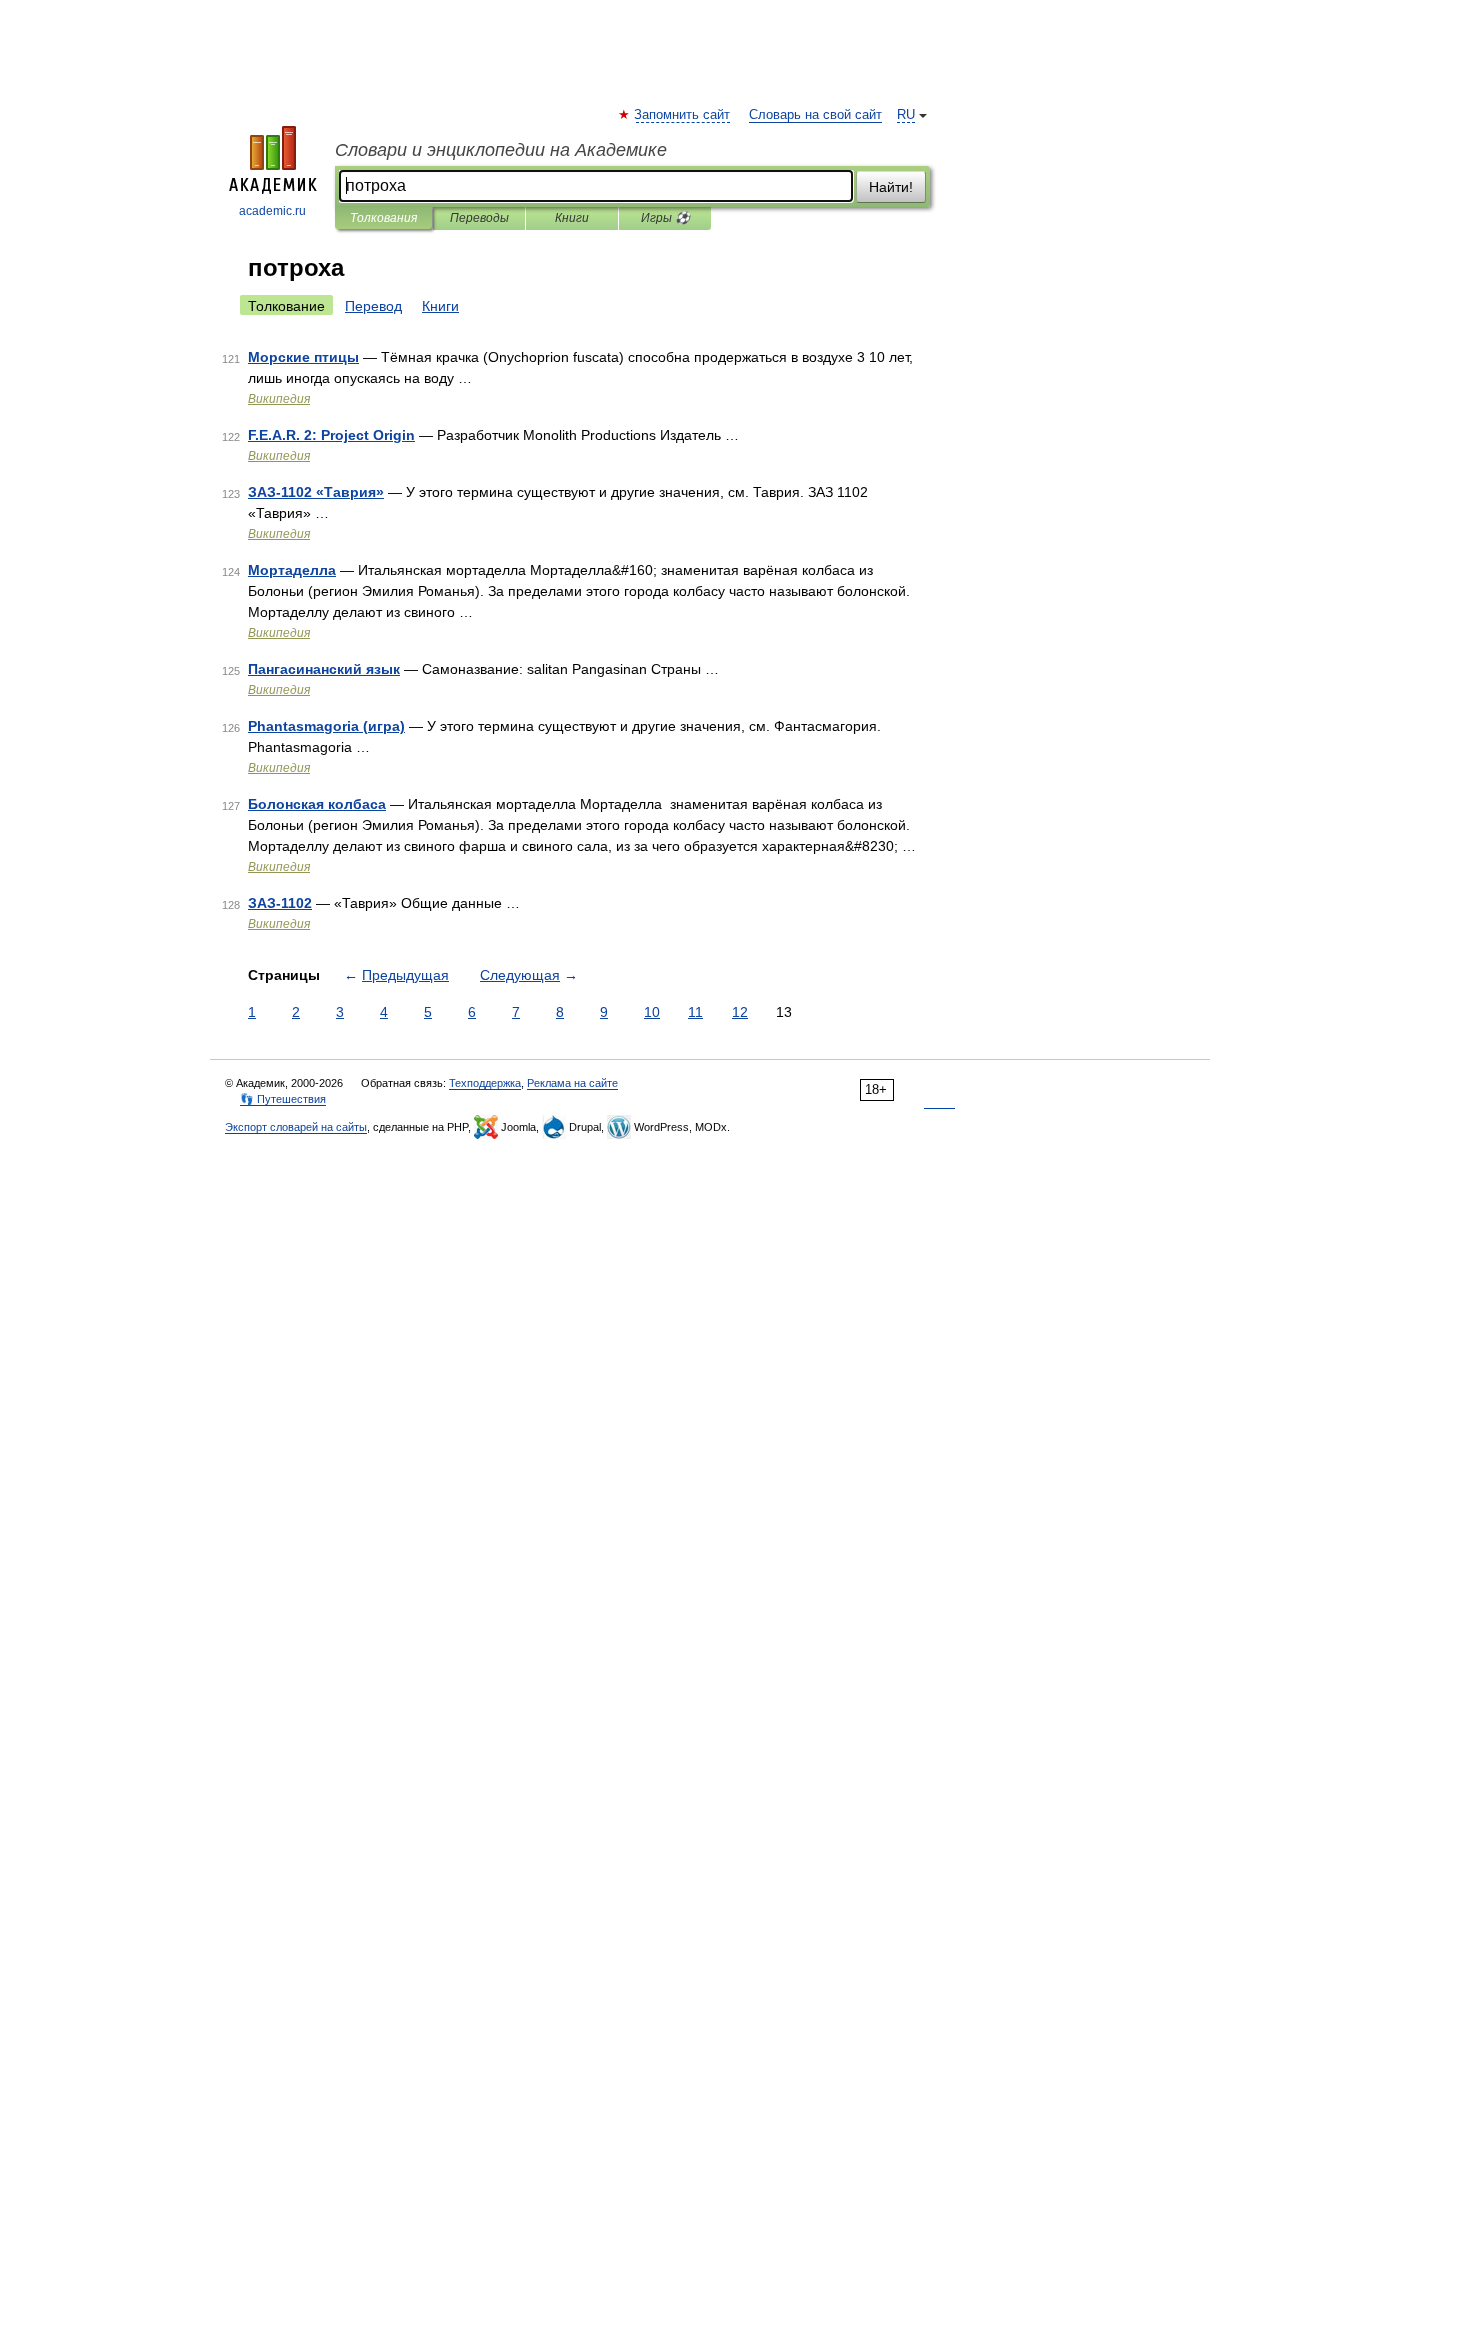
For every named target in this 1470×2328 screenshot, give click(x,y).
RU (906, 115)
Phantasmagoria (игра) (326, 726)
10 (652, 1012)
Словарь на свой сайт (815, 115)
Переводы (479, 218)
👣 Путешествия (283, 1099)
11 (695, 1012)
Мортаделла (292, 570)
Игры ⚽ (665, 218)
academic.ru (272, 211)
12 (740, 1012)
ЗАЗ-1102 (280, 903)
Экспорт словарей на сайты (296, 1127)
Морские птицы (303, 357)
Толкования (383, 218)
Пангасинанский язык (324, 669)
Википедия (279, 399)
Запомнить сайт (683, 115)
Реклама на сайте (572, 1083)
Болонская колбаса (317, 804)
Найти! (891, 187)
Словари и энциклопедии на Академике (501, 150)
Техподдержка (485, 1083)
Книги (572, 218)
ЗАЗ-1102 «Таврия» (316, 492)
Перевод (373, 306)
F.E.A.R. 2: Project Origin (331, 435)
